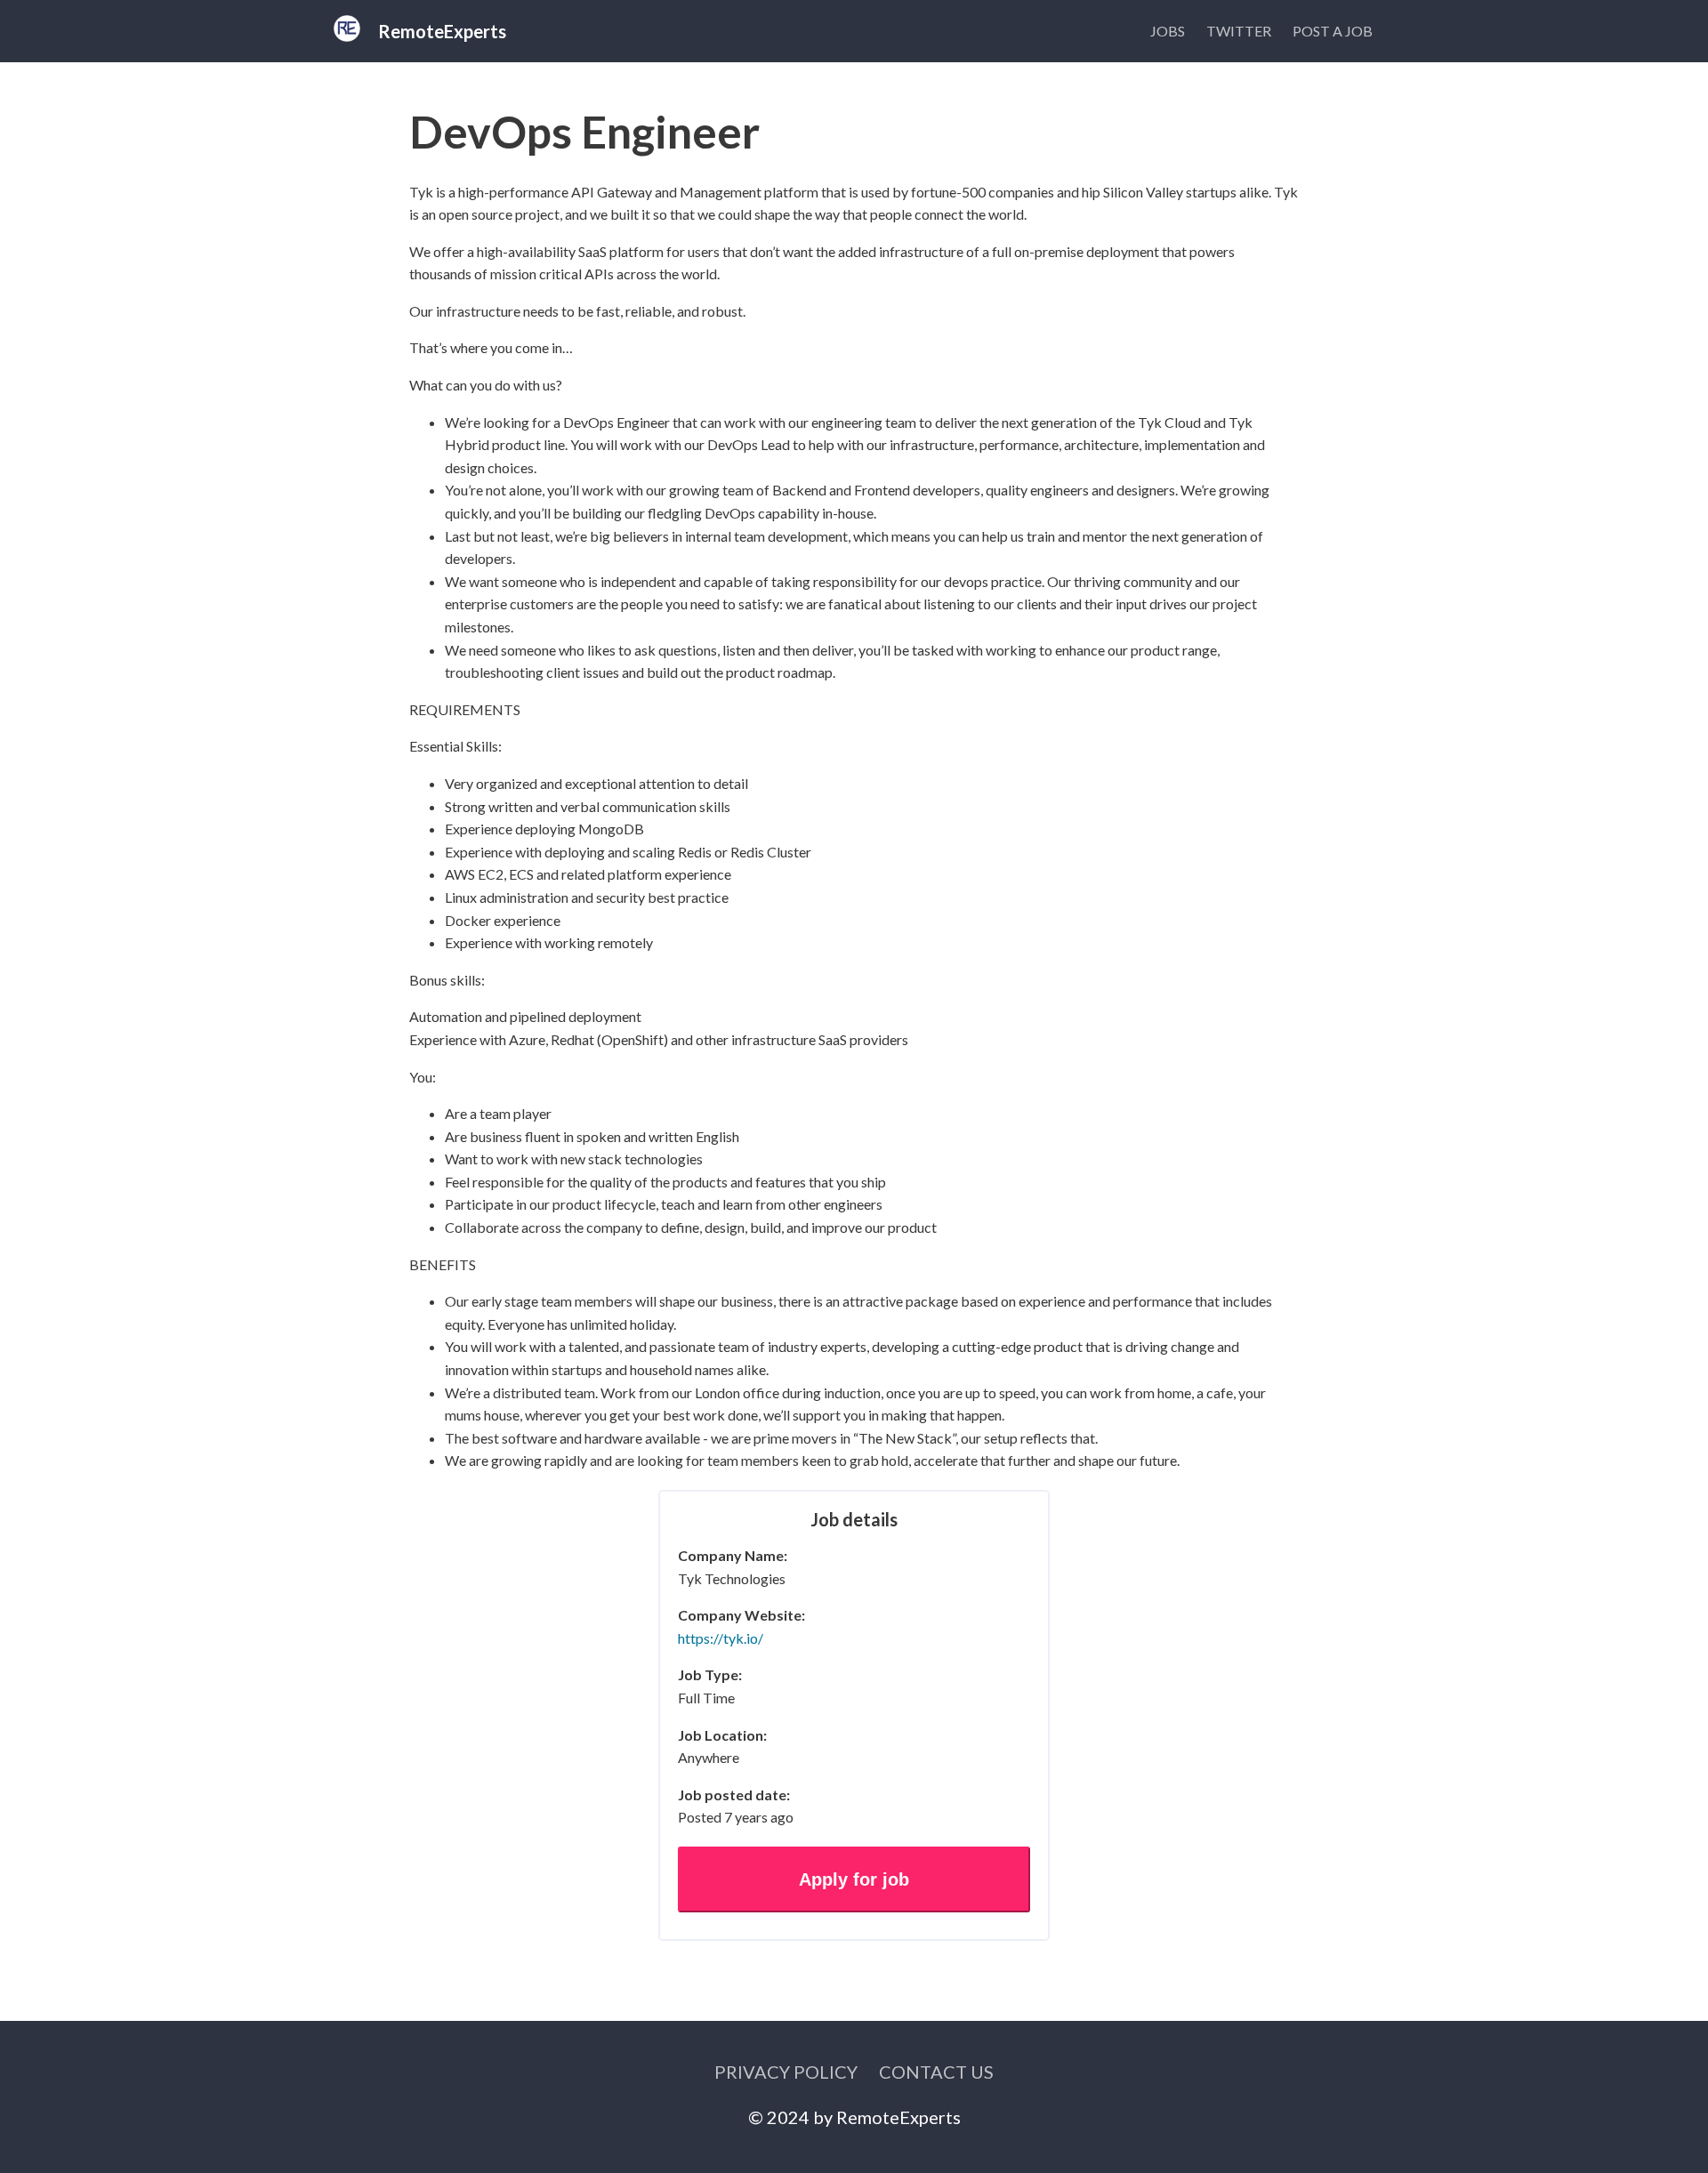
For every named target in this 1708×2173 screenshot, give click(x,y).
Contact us (936, 2072)
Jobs (1168, 31)
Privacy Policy (786, 2072)
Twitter (1239, 31)
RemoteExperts (898, 2117)
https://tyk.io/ (721, 1638)
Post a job (1333, 31)
